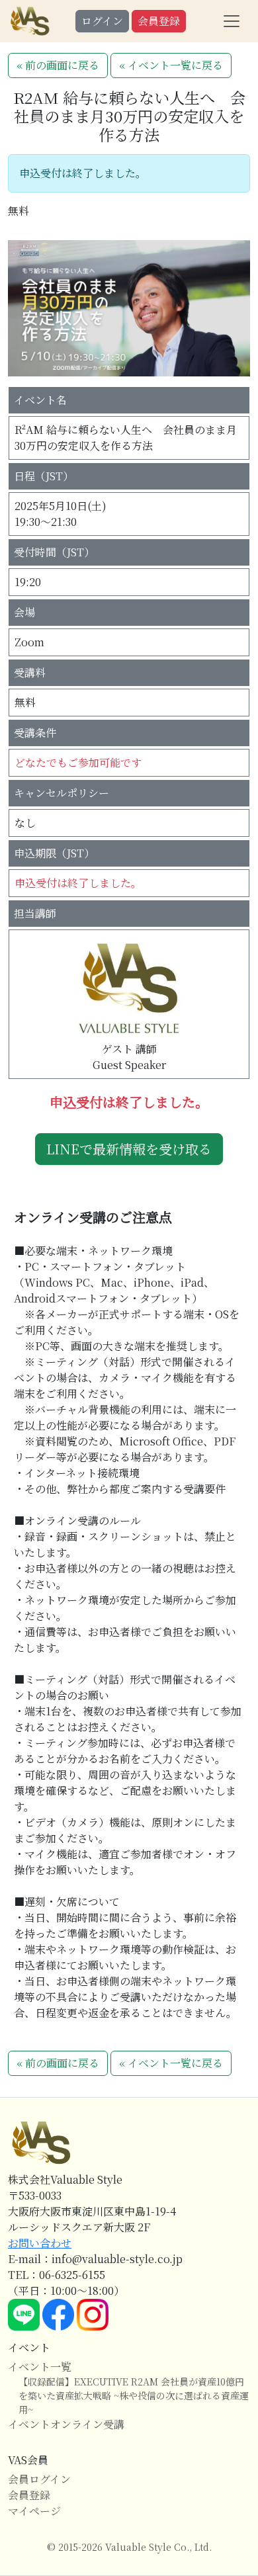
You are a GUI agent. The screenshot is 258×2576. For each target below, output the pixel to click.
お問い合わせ (40, 2243)
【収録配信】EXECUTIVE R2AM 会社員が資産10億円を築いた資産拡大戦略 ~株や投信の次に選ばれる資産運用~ (134, 2395)
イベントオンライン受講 (66, 2424)
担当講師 (35, 913)
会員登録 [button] (159, 21)
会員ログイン (39, 2479)
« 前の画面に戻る (58, 65)
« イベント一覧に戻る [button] (171, 65)
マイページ (34, 2511)
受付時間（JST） (54, 552)
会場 (24, 612)
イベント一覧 (40, 2367)
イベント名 (40, 400)
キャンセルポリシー (62, 793)
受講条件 (35, 733)
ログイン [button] (102, 21)
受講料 (30, 672)
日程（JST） (44, 476)
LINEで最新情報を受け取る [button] (129, 1149)
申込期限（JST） (54, 853)
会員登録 (29, 2495)
